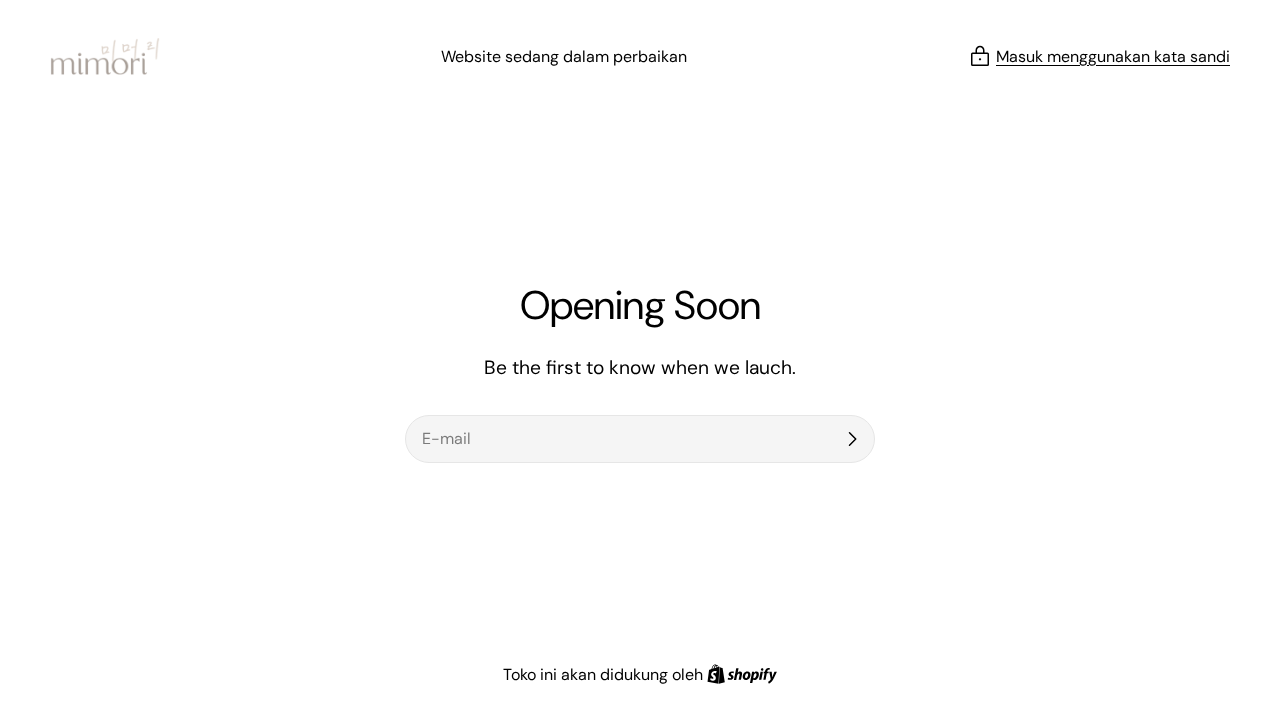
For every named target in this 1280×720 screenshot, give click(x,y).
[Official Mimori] (105, 56)
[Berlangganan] (852, 439)
